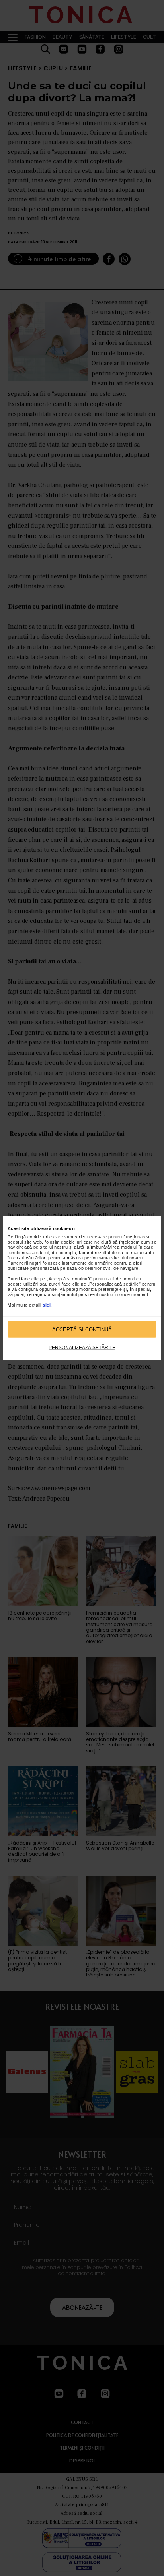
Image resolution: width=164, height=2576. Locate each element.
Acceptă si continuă (82, 1329)
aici (47, 1305)
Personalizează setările (82, 1348)
